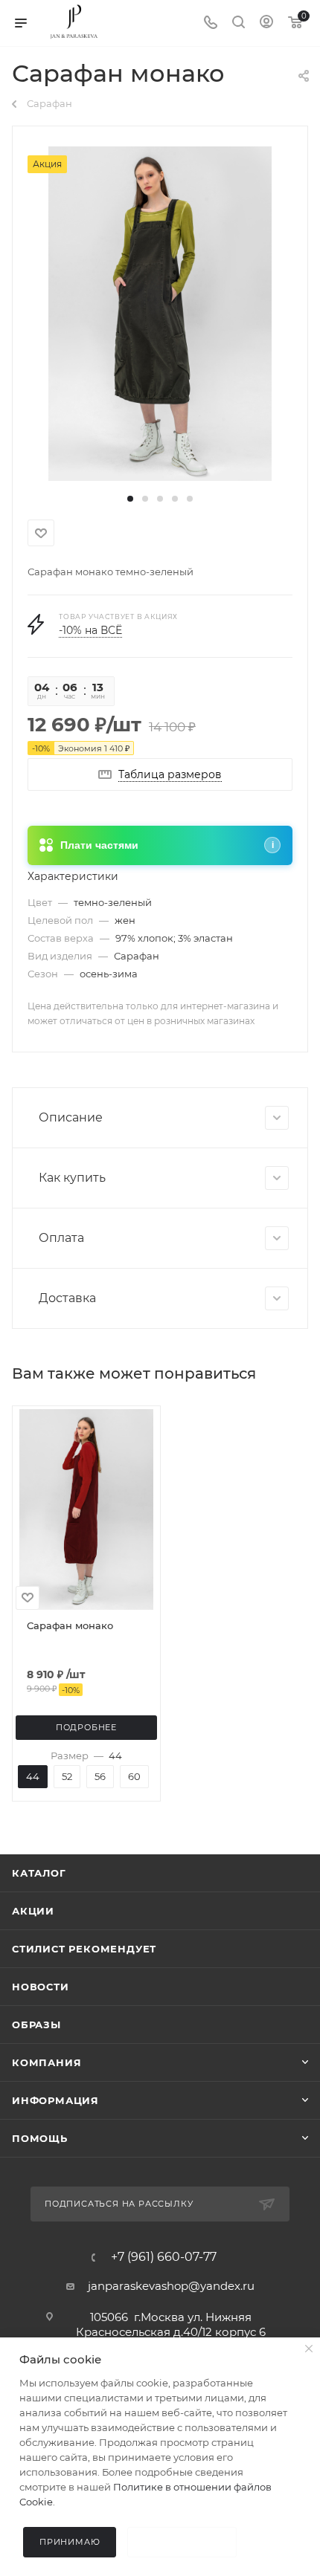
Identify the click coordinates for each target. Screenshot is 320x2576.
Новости (41, 1987)
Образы (36, 2025)
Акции (33, 1911)
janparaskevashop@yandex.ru (171, 2286)
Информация (55, 2100)
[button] (130, 499)
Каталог (39, 1873)
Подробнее (86, 1727)
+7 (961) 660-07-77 (164, 2257)
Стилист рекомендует (84, 1949)
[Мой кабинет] (266, 23)
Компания (47, 2062)
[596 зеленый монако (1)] (160, 313)
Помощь (40, 2138)
